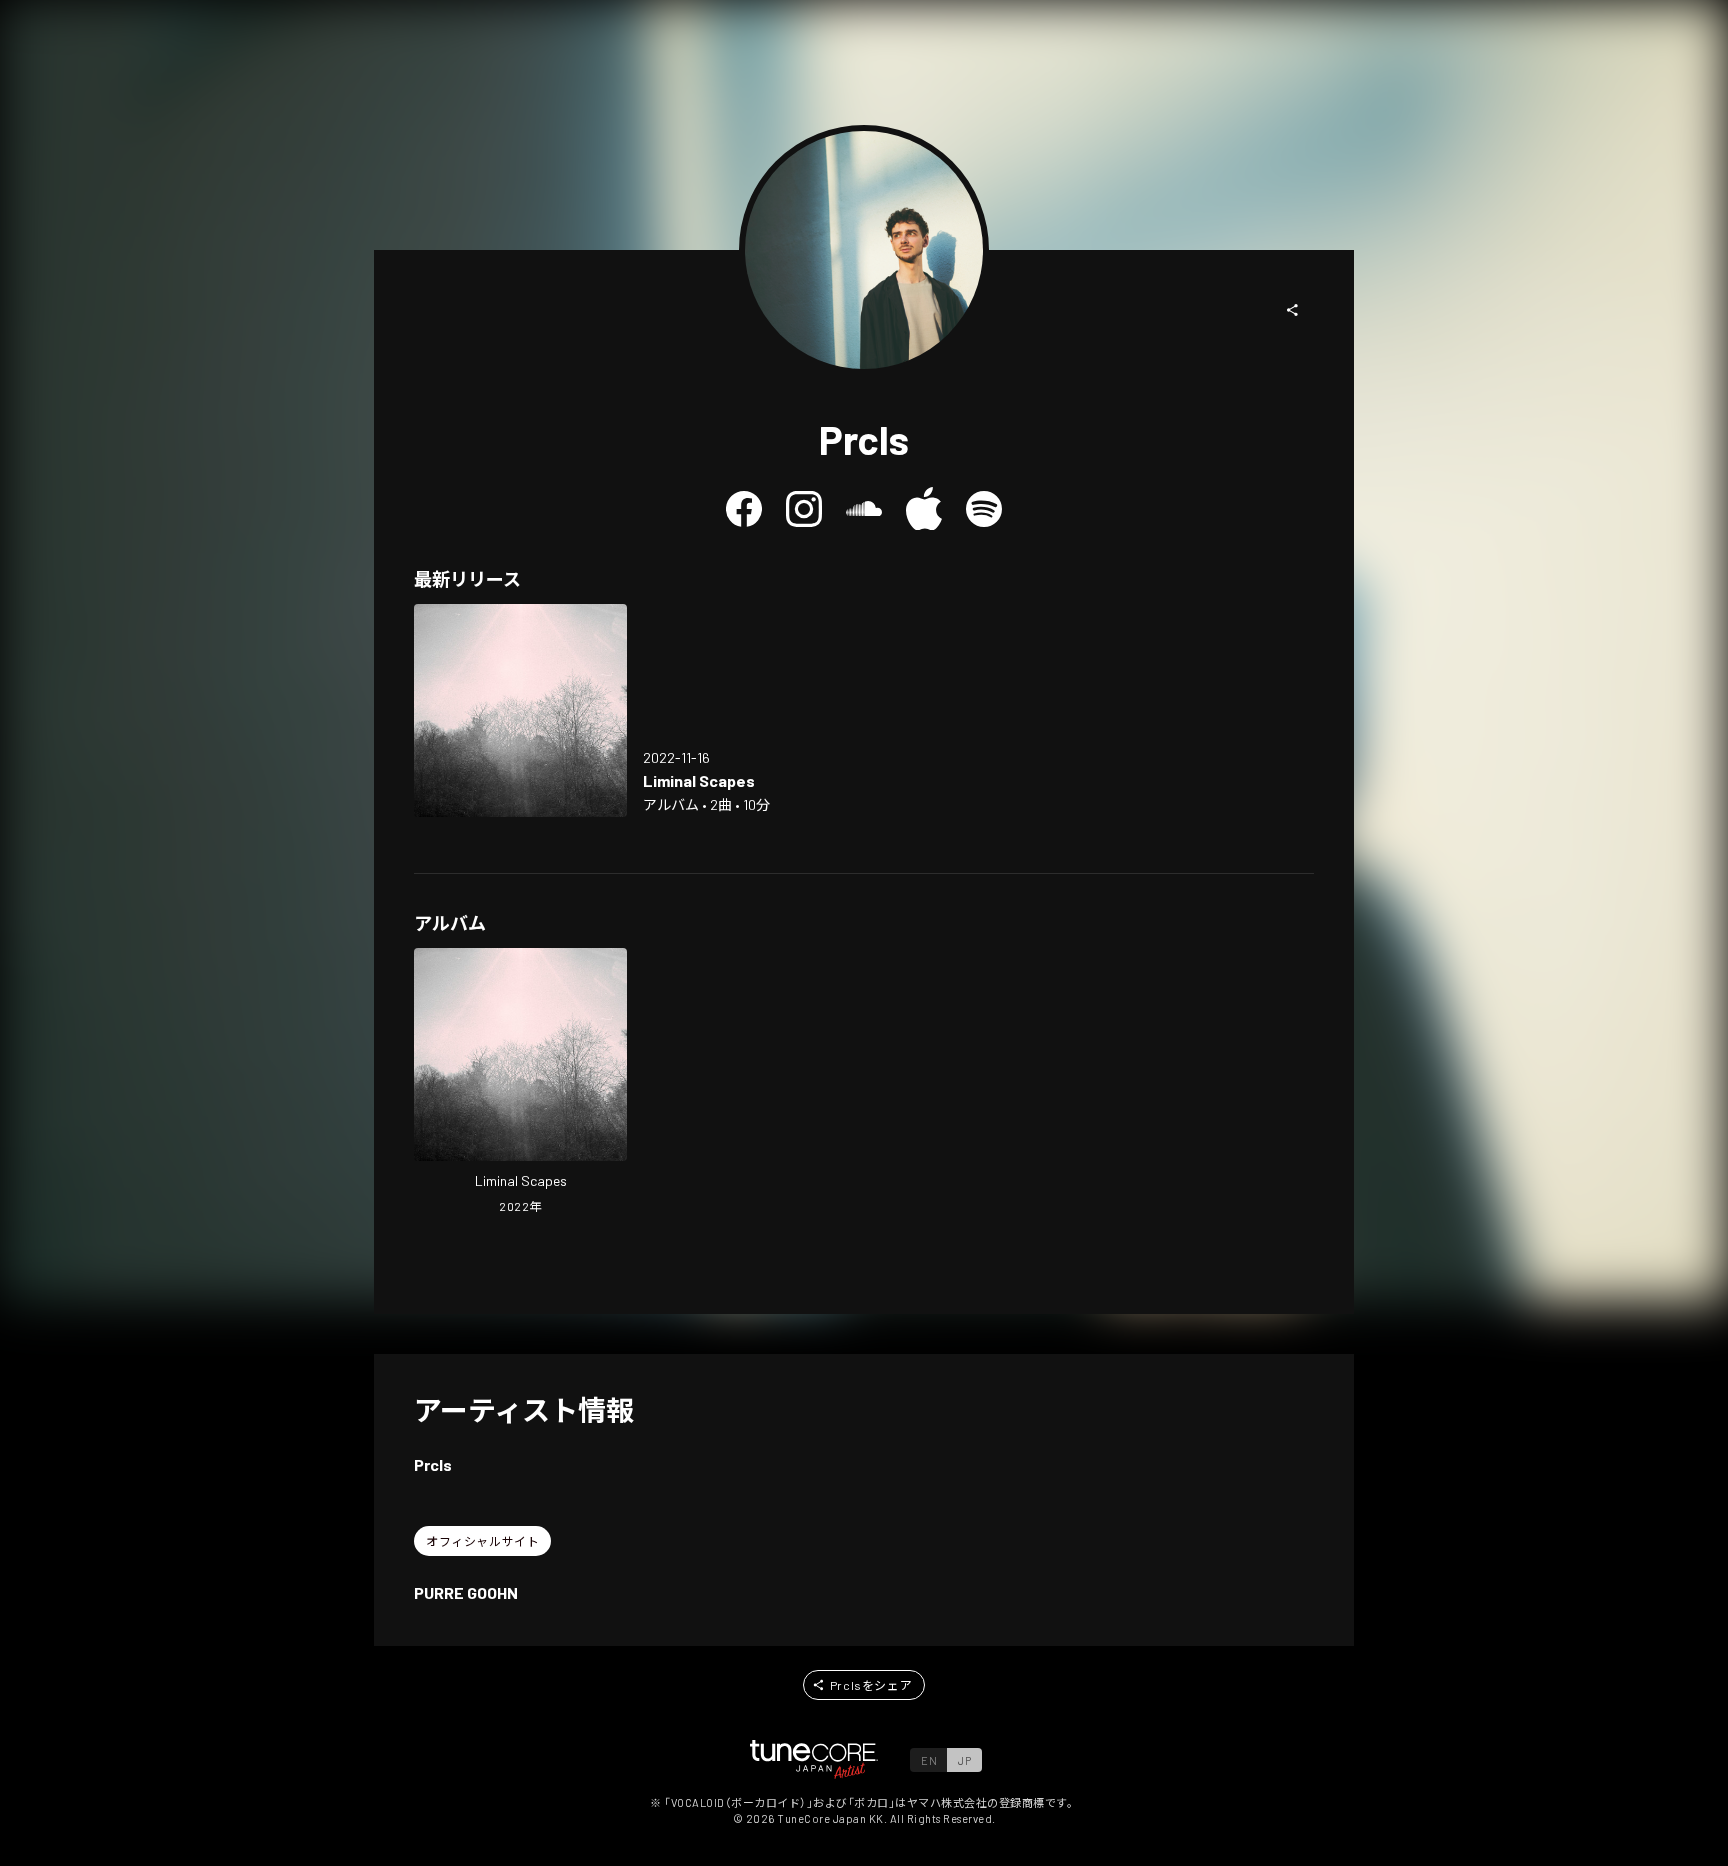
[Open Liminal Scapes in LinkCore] (520, 710)
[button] (1293, 310)
